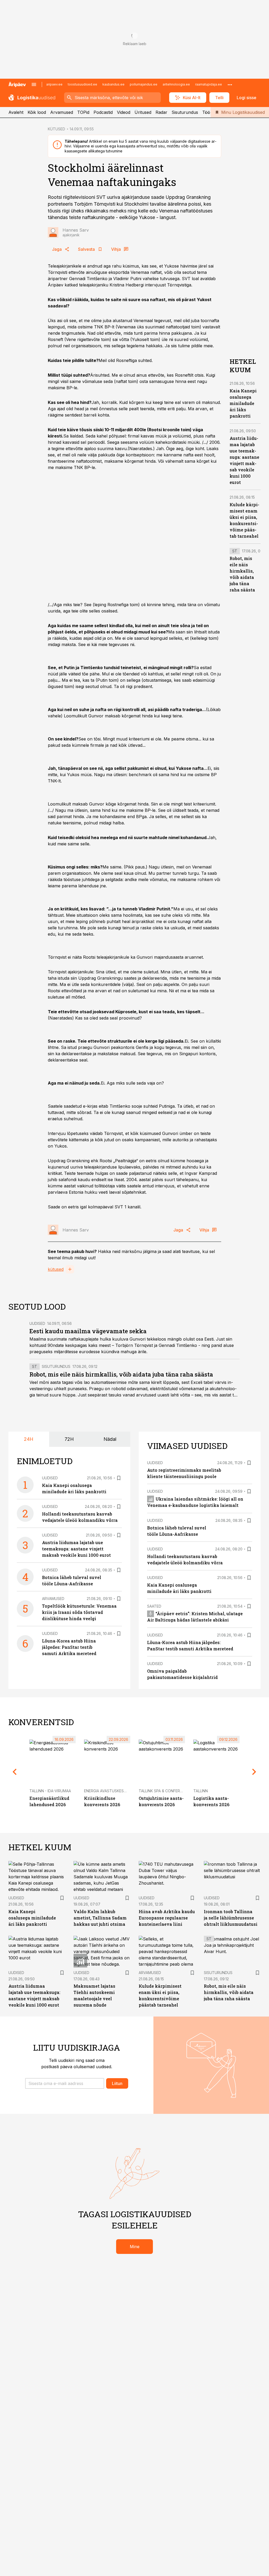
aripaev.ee (54, 84)
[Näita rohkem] (230, 84)
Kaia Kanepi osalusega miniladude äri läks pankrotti (243, 403)
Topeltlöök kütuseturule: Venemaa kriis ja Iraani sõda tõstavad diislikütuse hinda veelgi (79, 1612)
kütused (56, 1269)
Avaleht (16, 112)
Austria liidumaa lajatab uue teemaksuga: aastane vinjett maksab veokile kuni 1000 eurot (76, 1549)
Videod (124, 112)
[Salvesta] (119, 1478)
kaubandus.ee (113, 84)
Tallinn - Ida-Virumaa (50, 1791)
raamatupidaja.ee (209, 84)
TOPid (83, 112)
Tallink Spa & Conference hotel (171, 1791)
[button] (65, 2083)
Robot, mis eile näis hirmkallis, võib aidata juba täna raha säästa (121, 1374)
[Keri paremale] (254, 1772)
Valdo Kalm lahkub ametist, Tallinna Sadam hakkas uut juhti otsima (100, 1918)
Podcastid (103, 112)
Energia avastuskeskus (108, 1791)
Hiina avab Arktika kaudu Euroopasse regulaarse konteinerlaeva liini (167, 1918)
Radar (161, 112)
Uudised (37, 1323)
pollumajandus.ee (144, 84)
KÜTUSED (56, 129)
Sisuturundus (185, 112)
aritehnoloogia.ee (176, 84)
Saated (154, 1606)
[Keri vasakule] (15, 1772)
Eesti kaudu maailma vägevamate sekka (88, 1331)
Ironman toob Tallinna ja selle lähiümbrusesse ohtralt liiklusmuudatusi (231, 1918)
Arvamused (62, 112)
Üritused (143, 112)
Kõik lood (37, 112)
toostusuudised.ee (82, 84)
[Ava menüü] (34, 84)
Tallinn (201, 1791)
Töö (206, 112)
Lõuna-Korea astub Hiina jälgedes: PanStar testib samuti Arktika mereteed (69, 1647)
